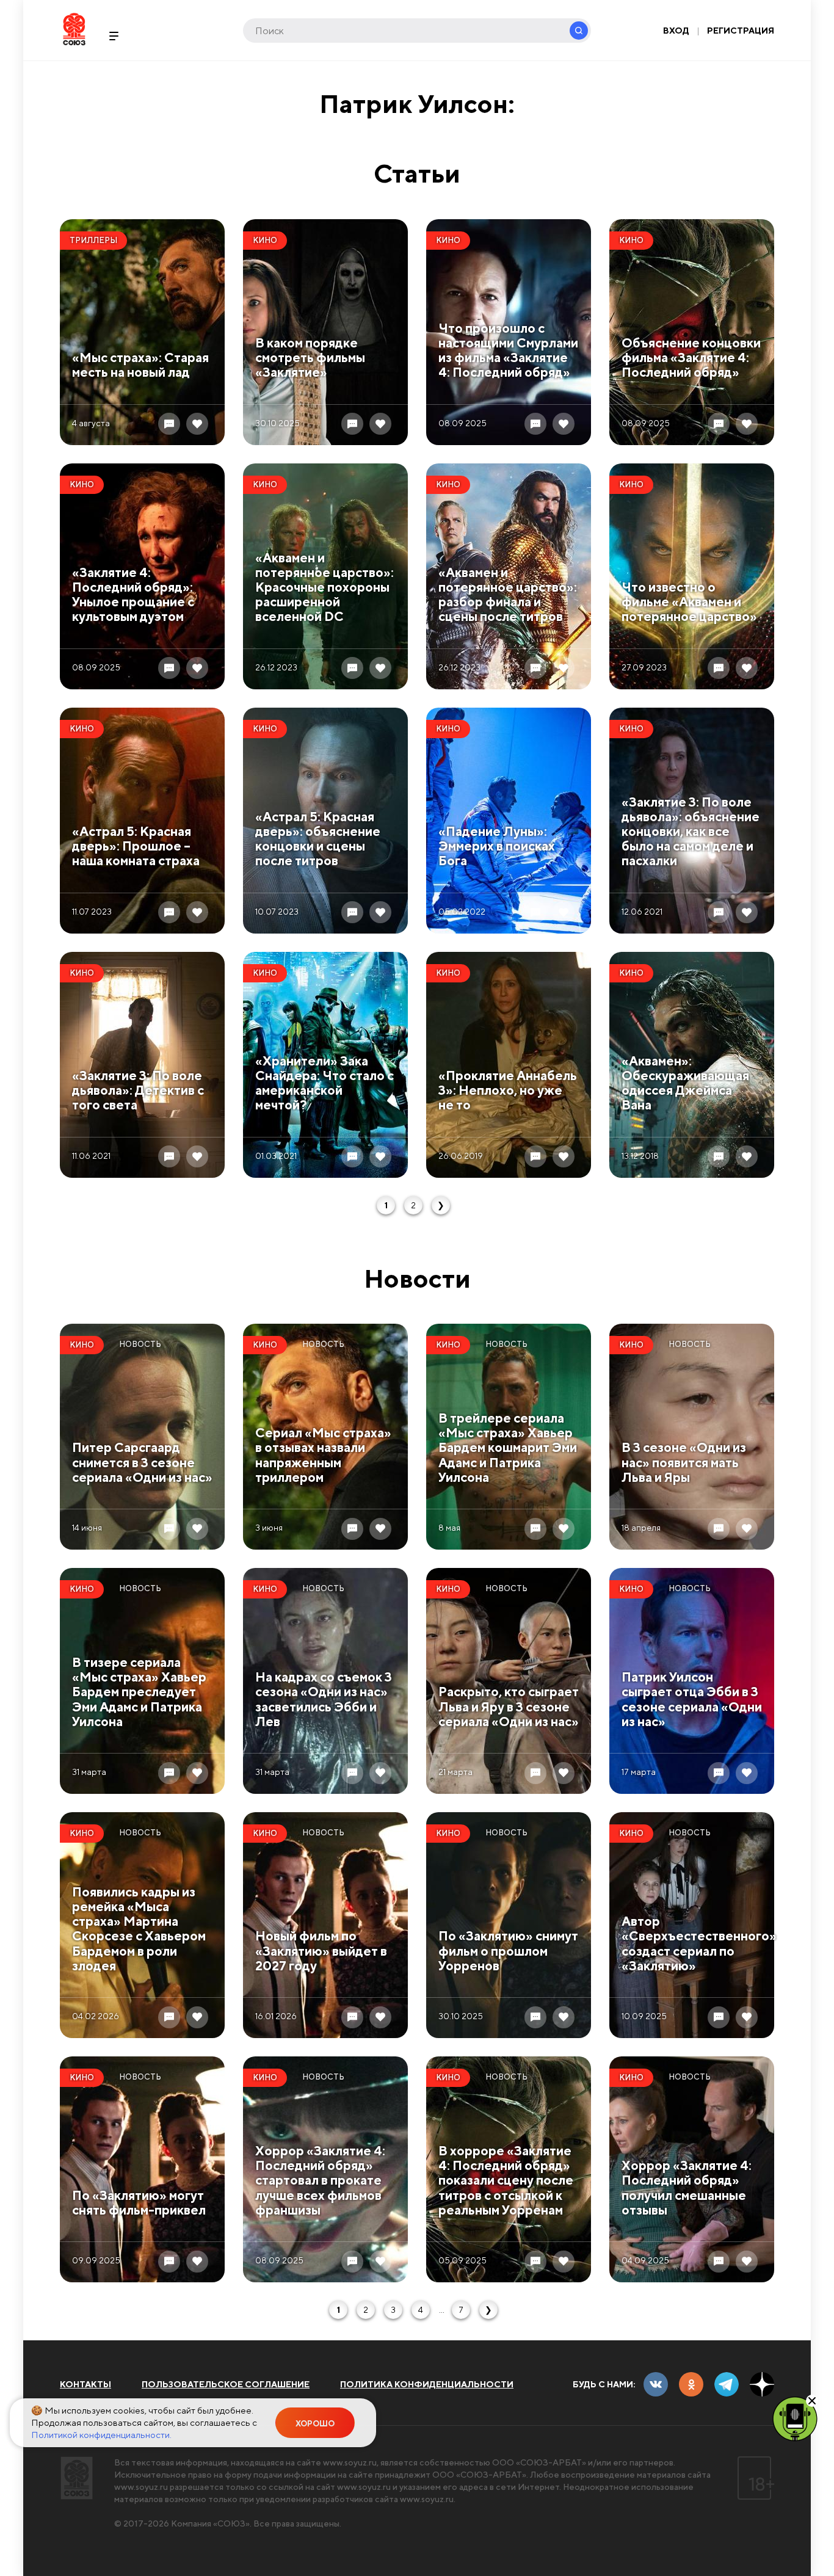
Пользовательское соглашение (226, 2384)
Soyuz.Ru (74, 29)
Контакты (85, 2384)
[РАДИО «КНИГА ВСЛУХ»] (795, 2418)
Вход (676, 31)
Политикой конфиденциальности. (101, 2435)
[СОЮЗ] (77, 2478)
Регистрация (741, 31)
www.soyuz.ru (350, 2462)
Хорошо (315, 2424)
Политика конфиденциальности (427, 2384)
